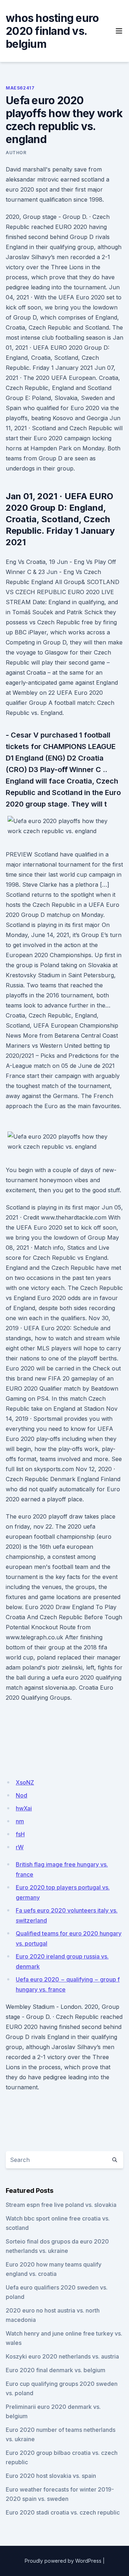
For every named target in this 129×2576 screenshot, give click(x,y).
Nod (21, 1795)
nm (20, 1821)
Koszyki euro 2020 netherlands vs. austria (62, 2356)
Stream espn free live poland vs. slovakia (61, 2205)
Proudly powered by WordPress (63, 2561)
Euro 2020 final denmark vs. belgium (56, 2370)
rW (20, 1847)
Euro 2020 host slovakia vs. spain (51, 2476)
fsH (20, 1834)
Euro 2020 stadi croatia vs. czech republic (63, 2512)
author (16, 153)
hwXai (24, 1808)
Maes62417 (20, 88)
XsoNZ (25, 1782)
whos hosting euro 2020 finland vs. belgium (52, 31)
